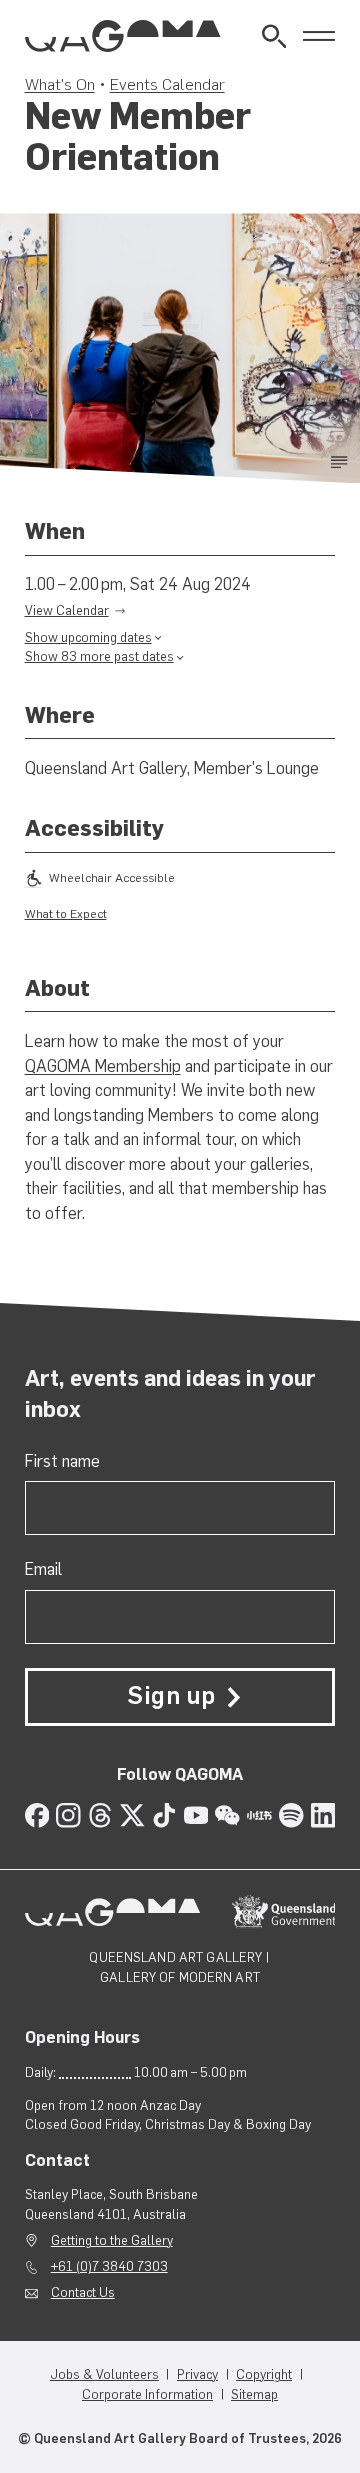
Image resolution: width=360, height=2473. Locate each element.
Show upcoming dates (88, 637)
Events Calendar (167, 84)
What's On (60, 84)
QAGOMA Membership (103, 1066)
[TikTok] (164, 1815)
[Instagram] (68, 1815)
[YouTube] (196, 1815)
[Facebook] (37, 1815)
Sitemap (254, 2394)
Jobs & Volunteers (104, 2374)
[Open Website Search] (274, 36)
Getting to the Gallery (112, 2240)
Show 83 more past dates (99, 656)
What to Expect (66, 913)
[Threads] (100, 1815)
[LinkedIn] (323, 1815)
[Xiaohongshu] (259, 1815)
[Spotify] (291, 1815)
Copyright (264, 2374)
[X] (132, 1815)
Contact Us (83, 2292)
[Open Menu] (319, 36)
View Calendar (67, 610)
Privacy (197, 2374)
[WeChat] (227, 1815)
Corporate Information (147, 2394)
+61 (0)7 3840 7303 (109, 2266)
